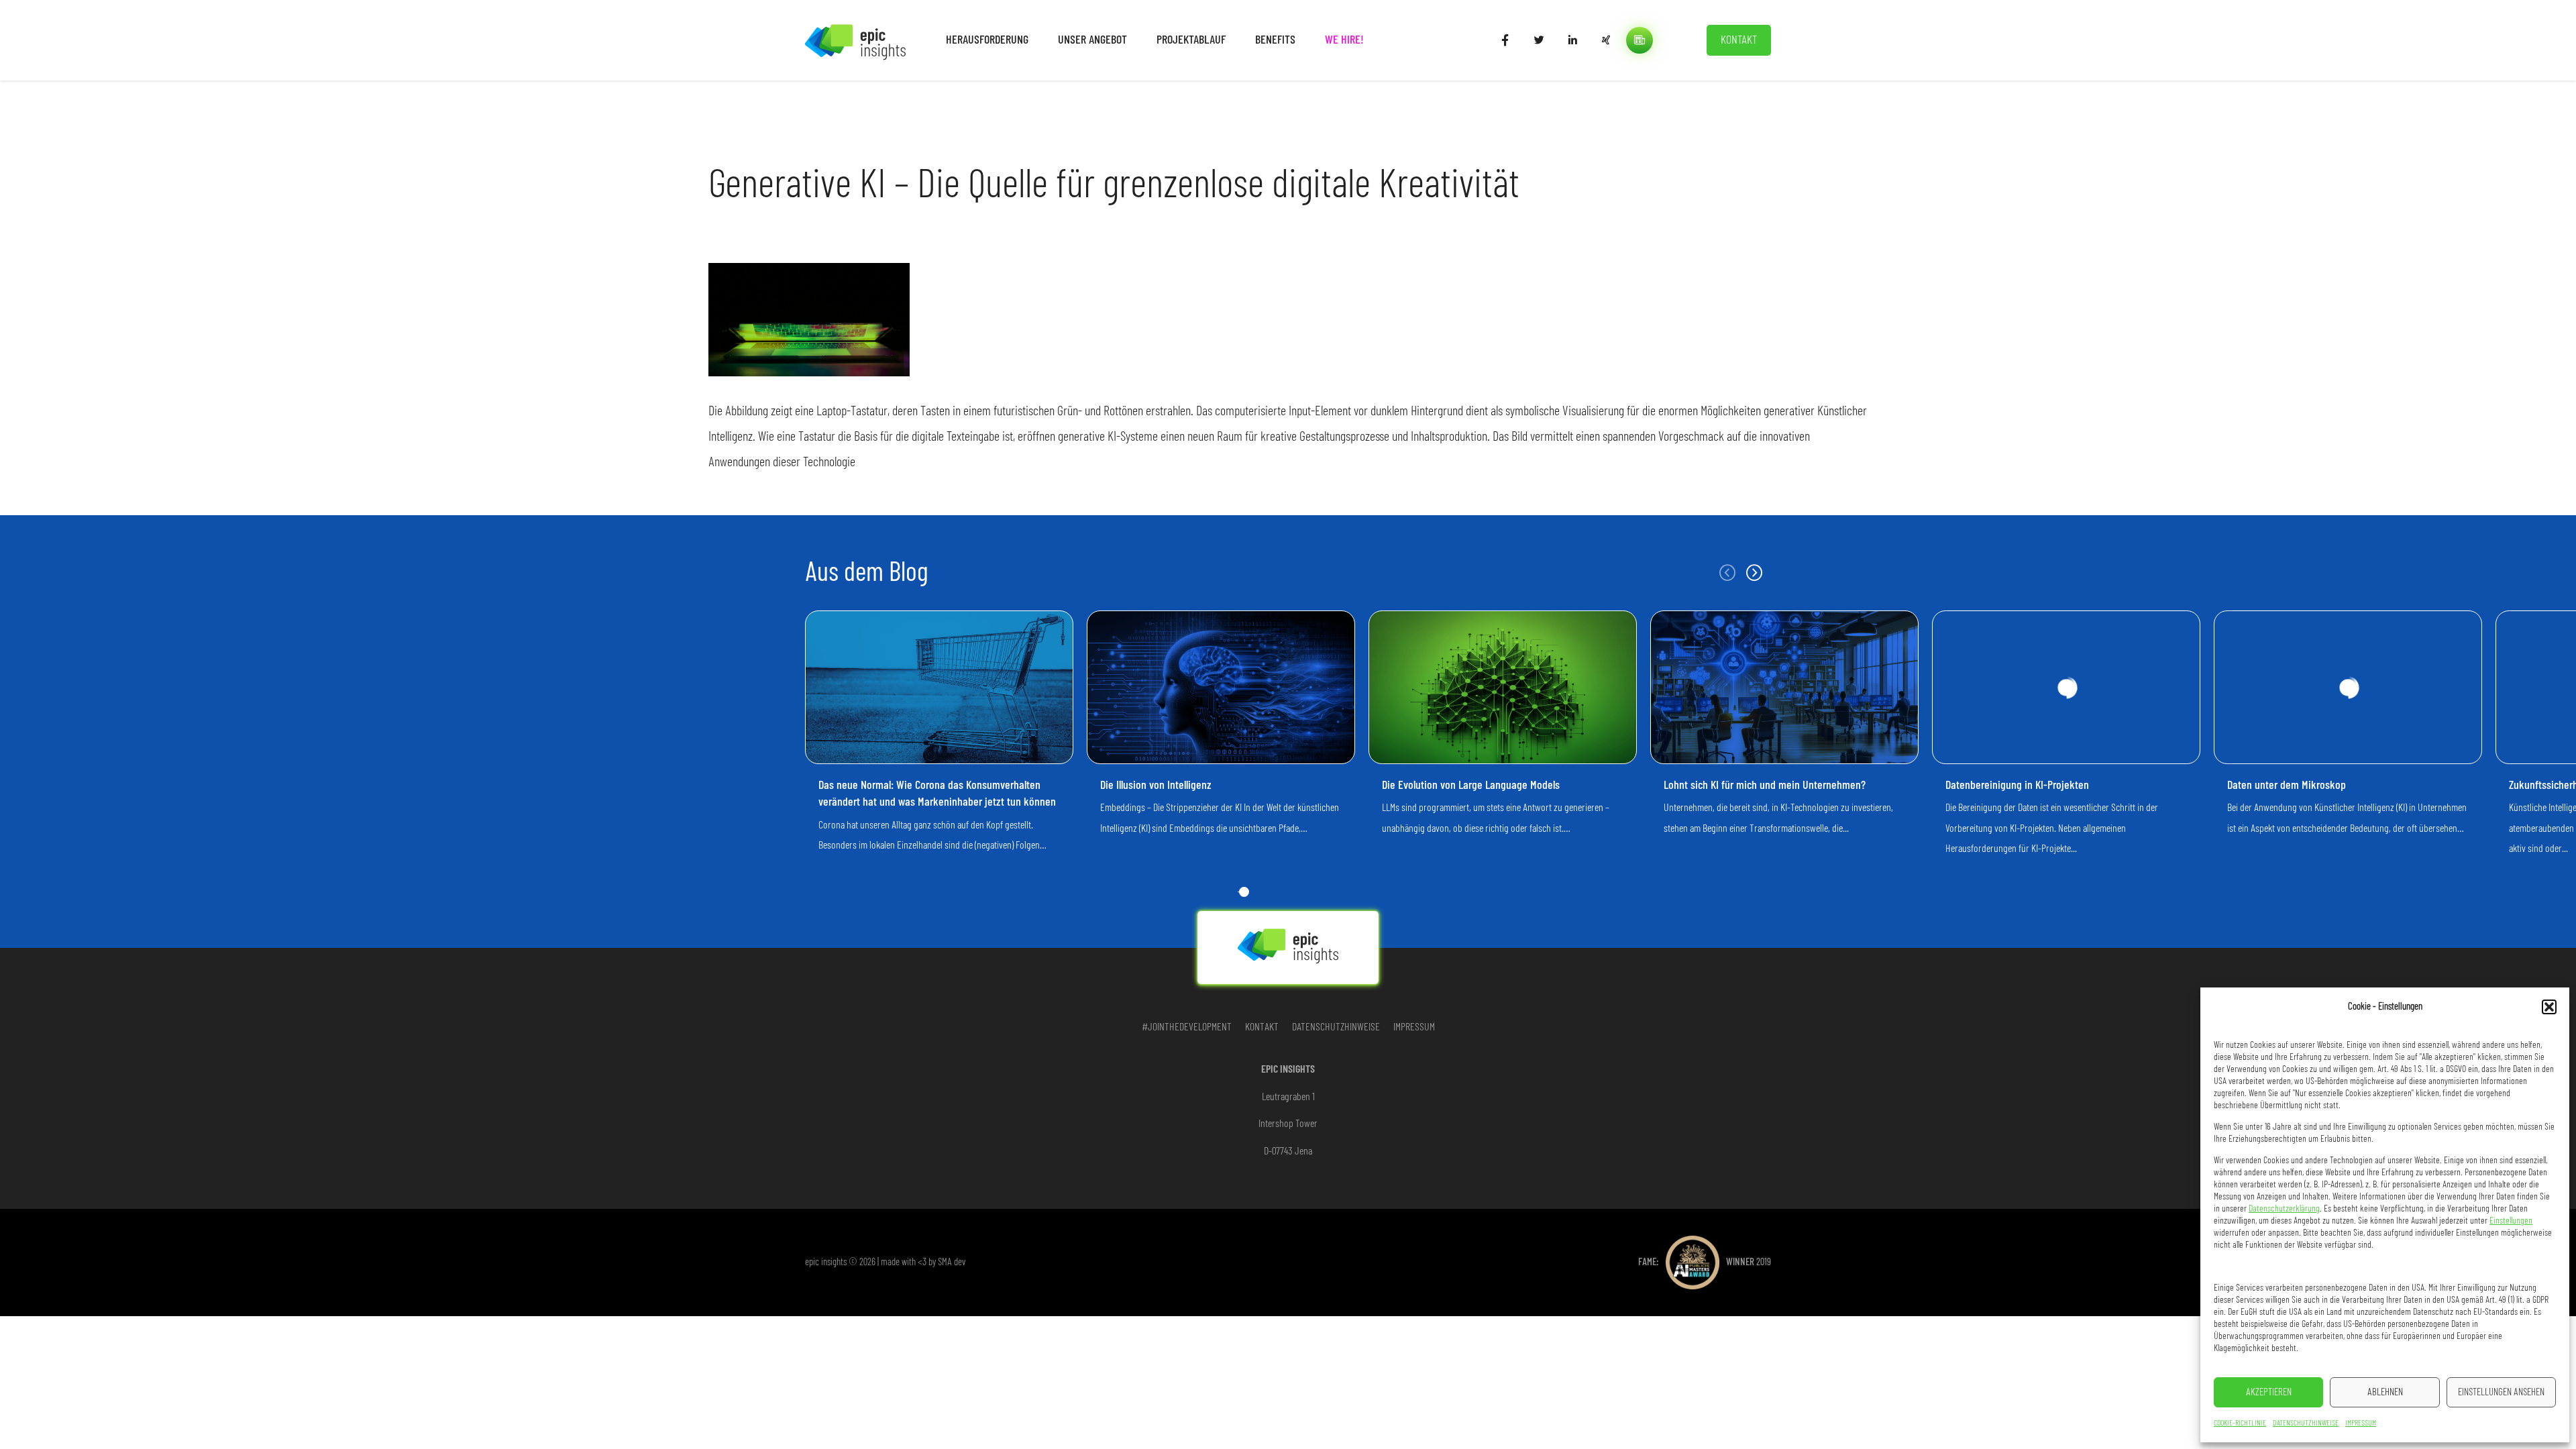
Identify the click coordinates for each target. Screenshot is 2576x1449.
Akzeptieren (2269, 1392)
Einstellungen (2511, 1221)
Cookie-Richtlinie (2240, 1423)
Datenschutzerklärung (2284, 1209)
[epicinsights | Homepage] (855, 40)
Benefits (1275, 40)
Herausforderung (987, 40)
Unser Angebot (1092, 40)
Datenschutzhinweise (2306, 1423)
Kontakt (1739, 40)
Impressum (2361, 1423)
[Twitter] (1539, 40)
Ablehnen (2385, 1392)
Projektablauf (1191, 40)
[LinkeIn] (1572, 40)
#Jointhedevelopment (1187, 1027)
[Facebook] (1505, 40)
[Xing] (1606, 40)
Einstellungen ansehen (2501, 1392)
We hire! (1344, 40)
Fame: (1705, 1262)
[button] (2549, 1007)
